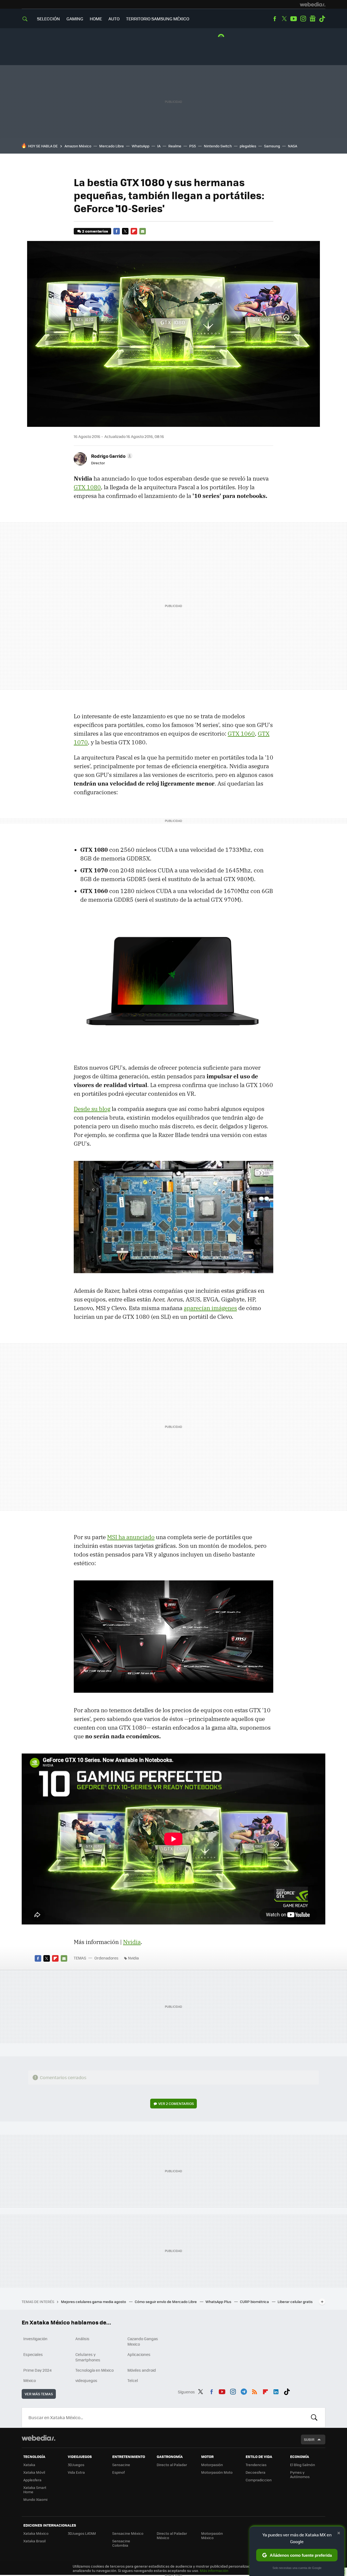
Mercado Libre (112, 146)
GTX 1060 (241, 733)
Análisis (82, 2339)
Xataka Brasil (34, 2541)
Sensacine (121, 2465)
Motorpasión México (212, 2535)
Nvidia (132, 1942)
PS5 (193, 146)
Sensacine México (128, 2533)
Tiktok (322, 19)
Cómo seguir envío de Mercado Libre (166, 2302)
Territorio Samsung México (158, 19)
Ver (176, 2103)
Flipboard (134, 231)
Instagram (303, 19)
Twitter (284, 19)
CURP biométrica (255, 2302)
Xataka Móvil (34, 2472)
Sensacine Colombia (121, 2543)
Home (96, 19)
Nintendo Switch (218, 146)
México (30, 2380)
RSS (255, 2391)
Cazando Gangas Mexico (143, 2341)
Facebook (275, 19)
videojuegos (86, 2380)
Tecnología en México (94, 2370)
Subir (309, 2439)
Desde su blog (92, 1109)
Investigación (35, 2339)
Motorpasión (212, 2465)
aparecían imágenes (210, 1308)
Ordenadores (106, 1958)
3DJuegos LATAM (82, 2533)
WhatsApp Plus (219, 2302)
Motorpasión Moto (217, 2472)
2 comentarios (95, 231)
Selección (48, 19)
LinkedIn (276, 2391)
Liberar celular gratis (295, 2302)
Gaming (75, 19)
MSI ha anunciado (131, 1537)
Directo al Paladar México (172, 2535)
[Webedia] (313, 4)
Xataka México (36, 2533)
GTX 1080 (87, 487)
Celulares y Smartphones (88, 2357)
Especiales (33, 2354)
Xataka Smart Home (35, 2490)
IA (159, 146)
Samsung (272, 146)
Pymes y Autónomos (300, 2474)
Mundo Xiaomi (35, 2499)
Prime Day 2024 (37, 2370)
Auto (114, 19)
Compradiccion (259, 2480)
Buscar (314, 2418)
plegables (248, 146)
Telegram (244, 2391)
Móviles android (142, 2370)
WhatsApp (141, 146)
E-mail (143, 231)
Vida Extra (76, 2472)
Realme (175, 146)
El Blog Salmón (303, 2465)
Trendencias (256, 2465)
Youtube (294, 19)
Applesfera (32, 2480)
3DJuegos (76, 2465)
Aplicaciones (139, 2354)
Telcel (133, 2380)
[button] (111, 456)
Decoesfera (256, 2472)
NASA (293, 146)
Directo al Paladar (172, 2465)
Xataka (29, 2465)
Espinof (118, 2472)
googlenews (313, 19)
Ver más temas (39, 2394)
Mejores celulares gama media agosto (94, 2302)
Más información (214, 2570)
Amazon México (78, 146)
